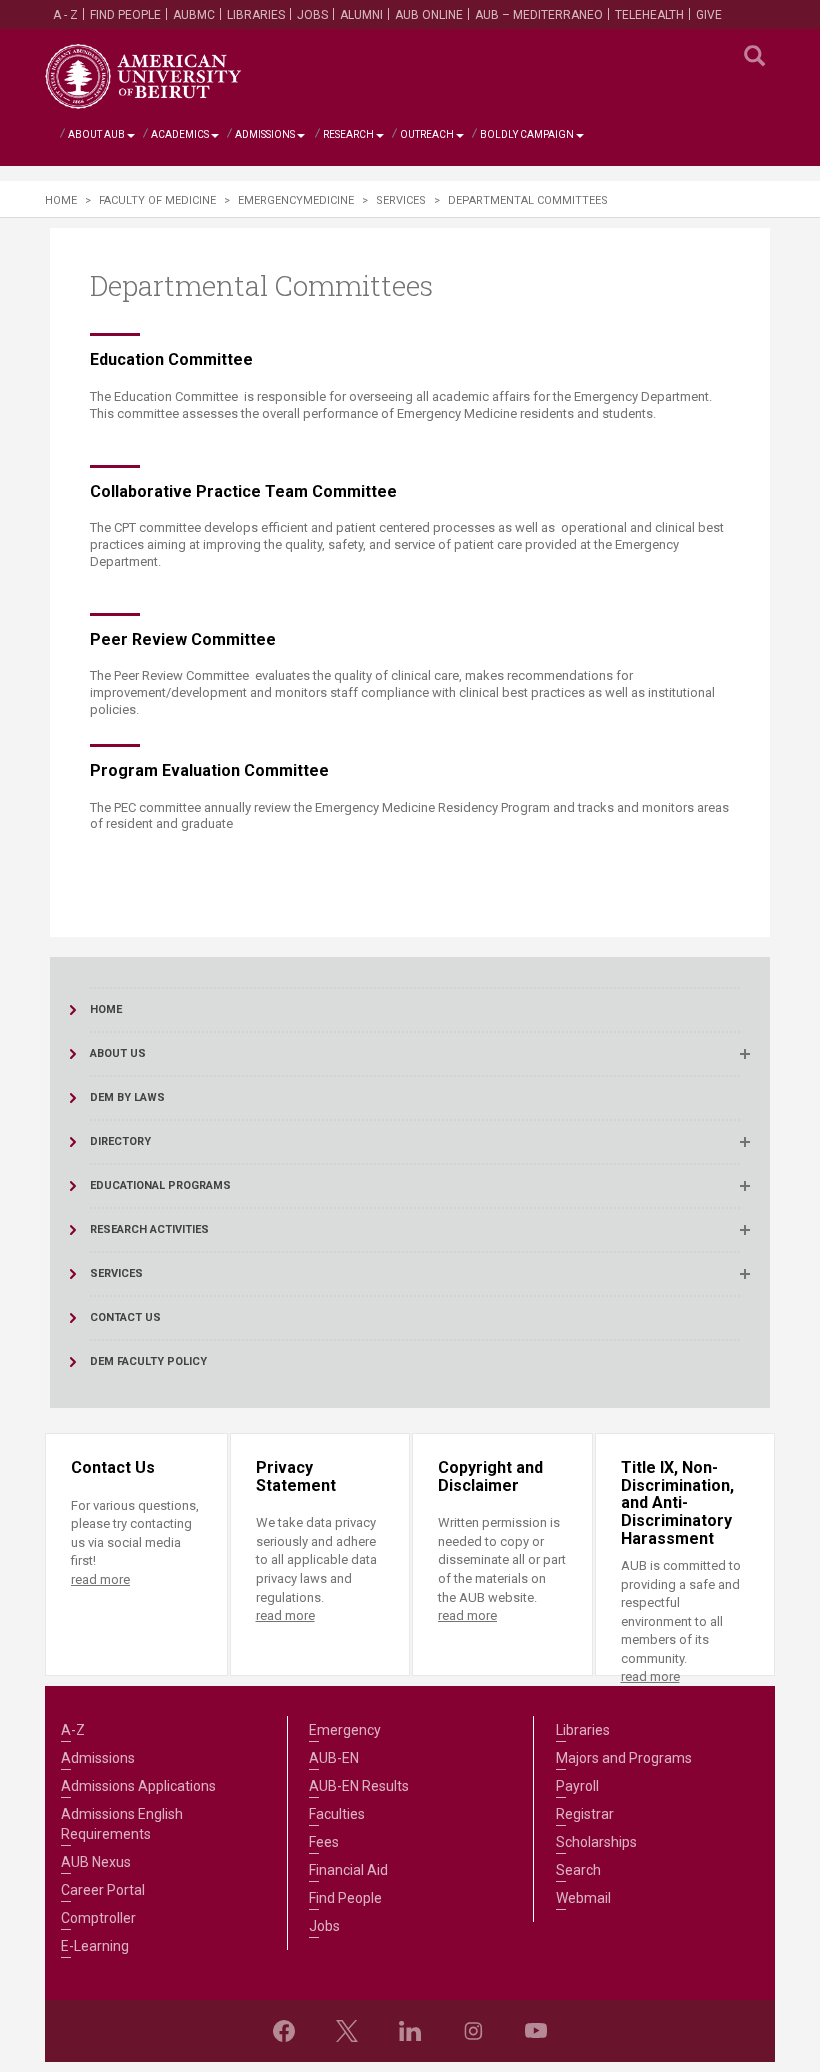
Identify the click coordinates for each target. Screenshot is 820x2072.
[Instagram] (473, 2031)
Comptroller (98, 1918)
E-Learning (95, 1946)
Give (709, 15)
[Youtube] (536, 2031)
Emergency (345, 1730)
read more (100, 1579)
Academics (180, 134)
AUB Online (429, 15)
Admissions (265, 134)
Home (61, 200)
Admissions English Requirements (122, 1824)
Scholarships (596, 1842)
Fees (324, 1842)
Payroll (577, 1786)
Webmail (583, 1898)
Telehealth (649, 15)
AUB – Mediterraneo (539, 15)
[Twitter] (347, 2031)
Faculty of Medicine (157, 200)
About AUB (96, 134)
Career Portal (103, 1890)
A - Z (65, 15)
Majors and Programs (624, 1758)
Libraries (256, 15)
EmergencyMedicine (296, 200)
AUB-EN (334, 1758)
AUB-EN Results (359, 1786)
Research (348, 134)
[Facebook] (284, 2031)
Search (578, 1870)
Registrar (585, 1814)
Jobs (312, 15)
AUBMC (194, 15)
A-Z (73, 1730)
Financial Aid (348, 1870)
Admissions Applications (138, 1786)
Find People (125, 15)
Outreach (427, 134)
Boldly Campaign (527, 134)
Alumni (361, 15)
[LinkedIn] (410, 2031)
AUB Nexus (96, 1862)
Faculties (337, 1814)
